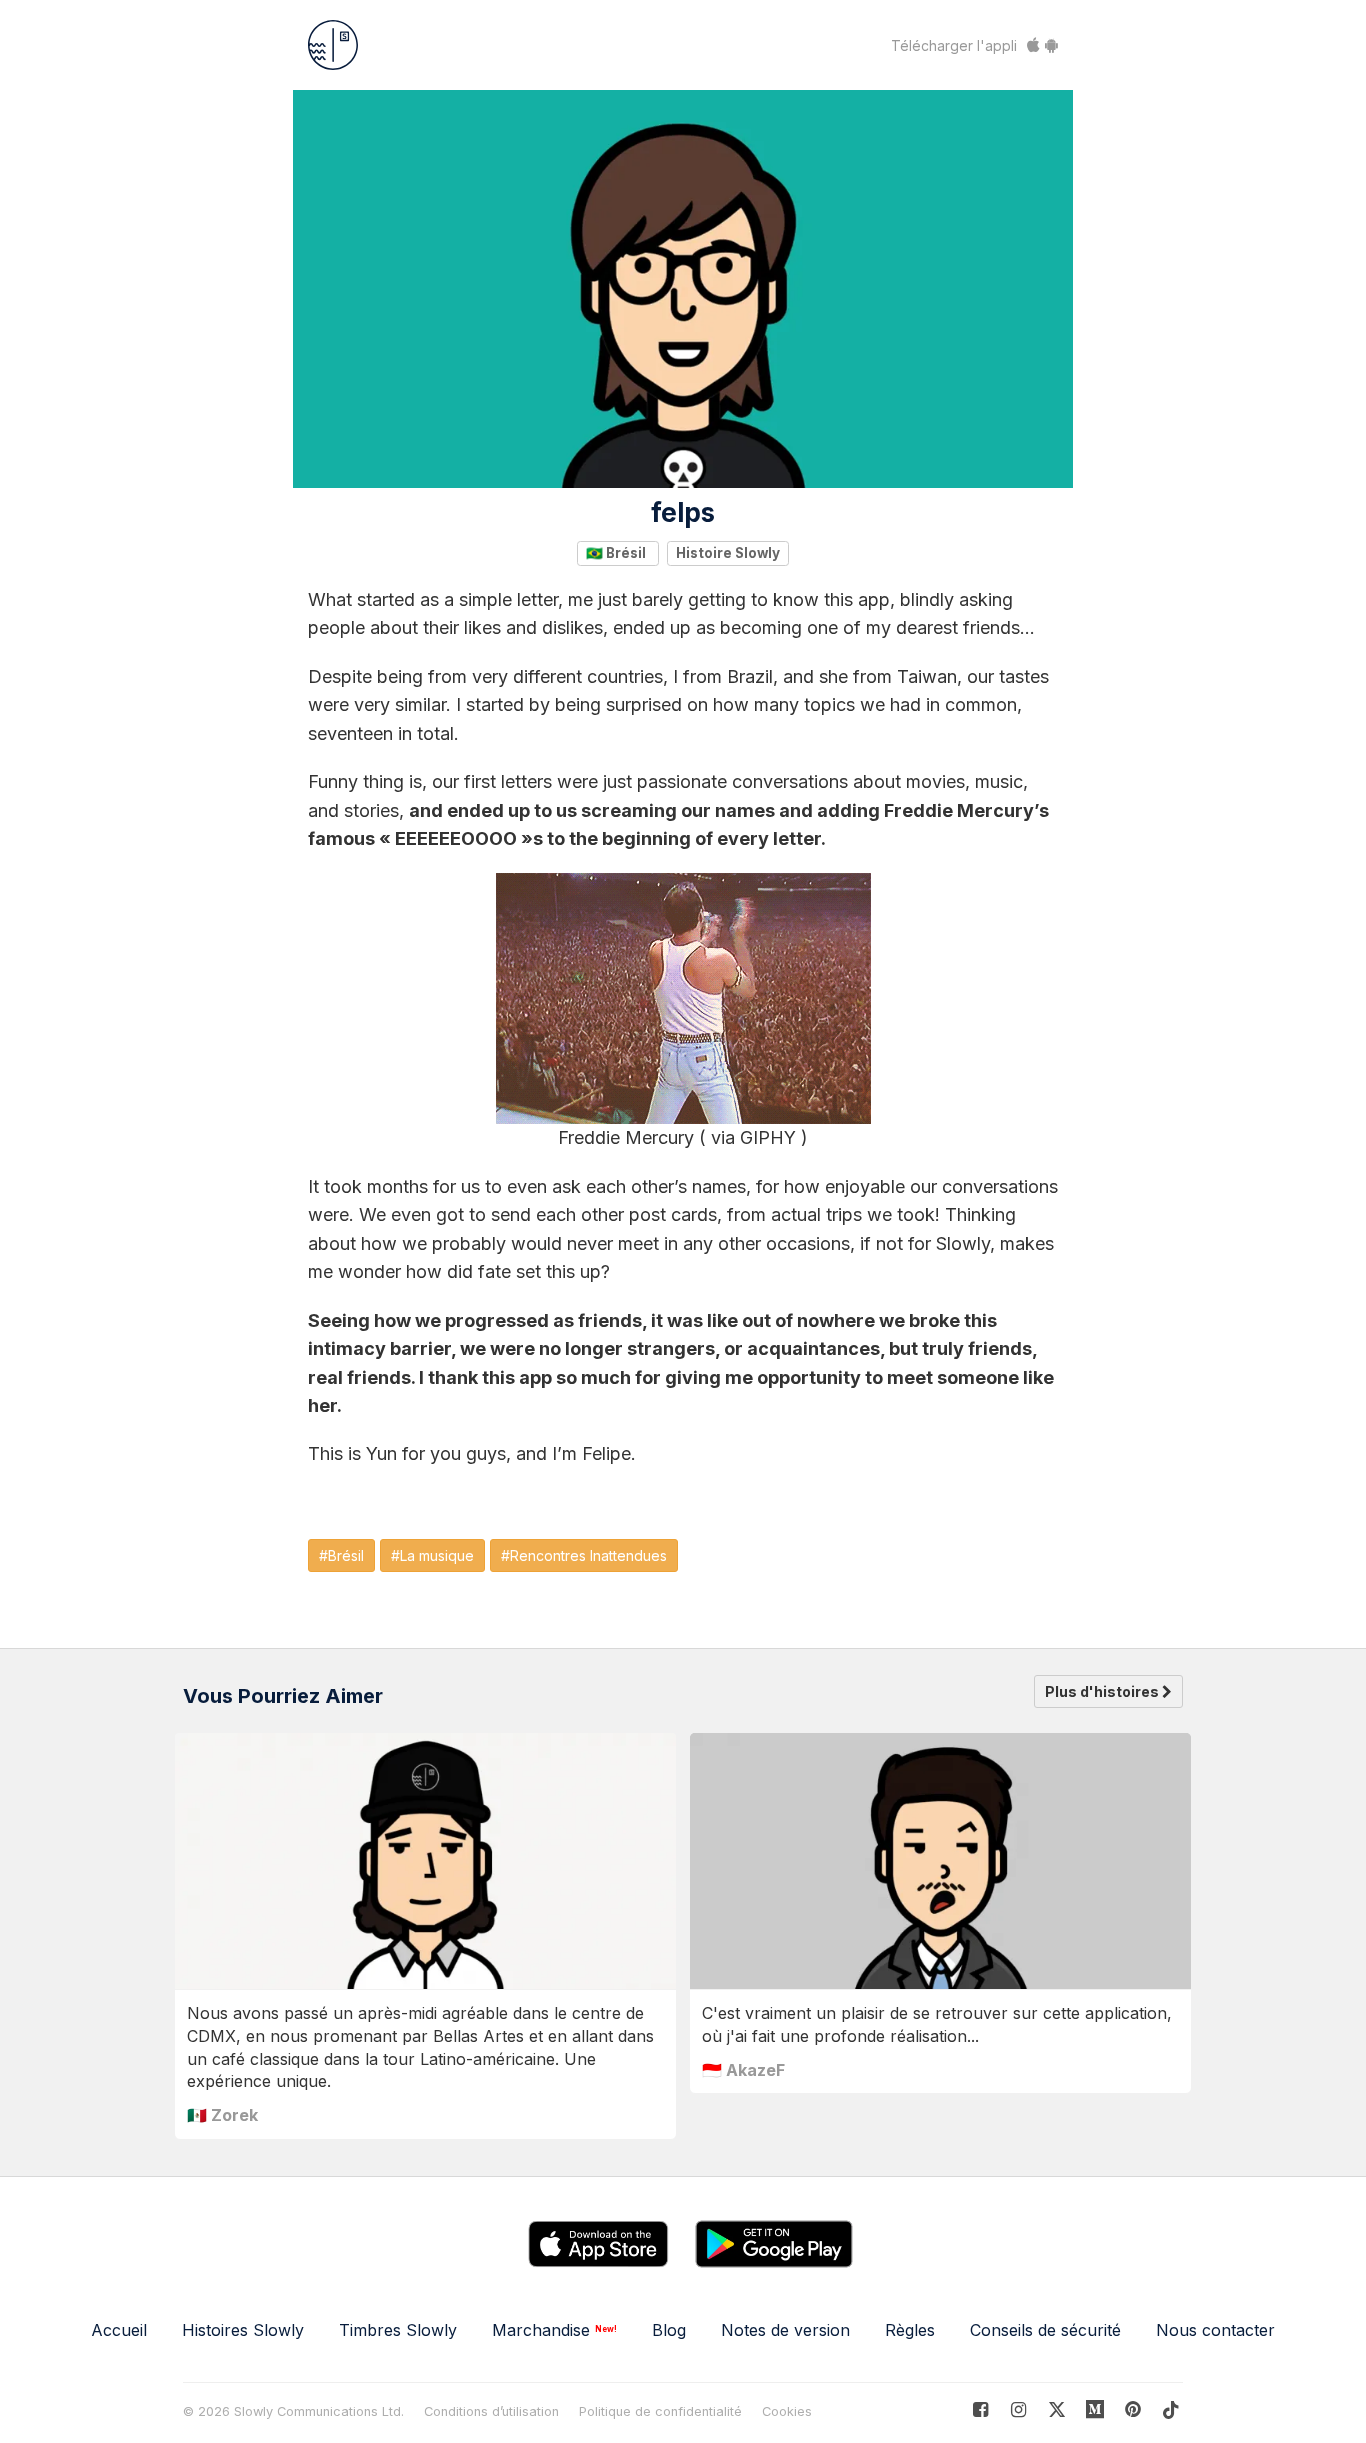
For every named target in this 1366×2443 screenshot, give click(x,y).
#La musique (432, 1555)
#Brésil (341, 1555)
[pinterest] (1095, 2409)
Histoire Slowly (728, 553)
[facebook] (980, 2409)
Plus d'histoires (1103, 1691)
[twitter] (1056, 2409)
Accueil (119, 2330)
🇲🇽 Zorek (222, 2115)
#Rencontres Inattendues (584, 1555)
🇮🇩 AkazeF (743, 2070)
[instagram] (1018, 2409)
